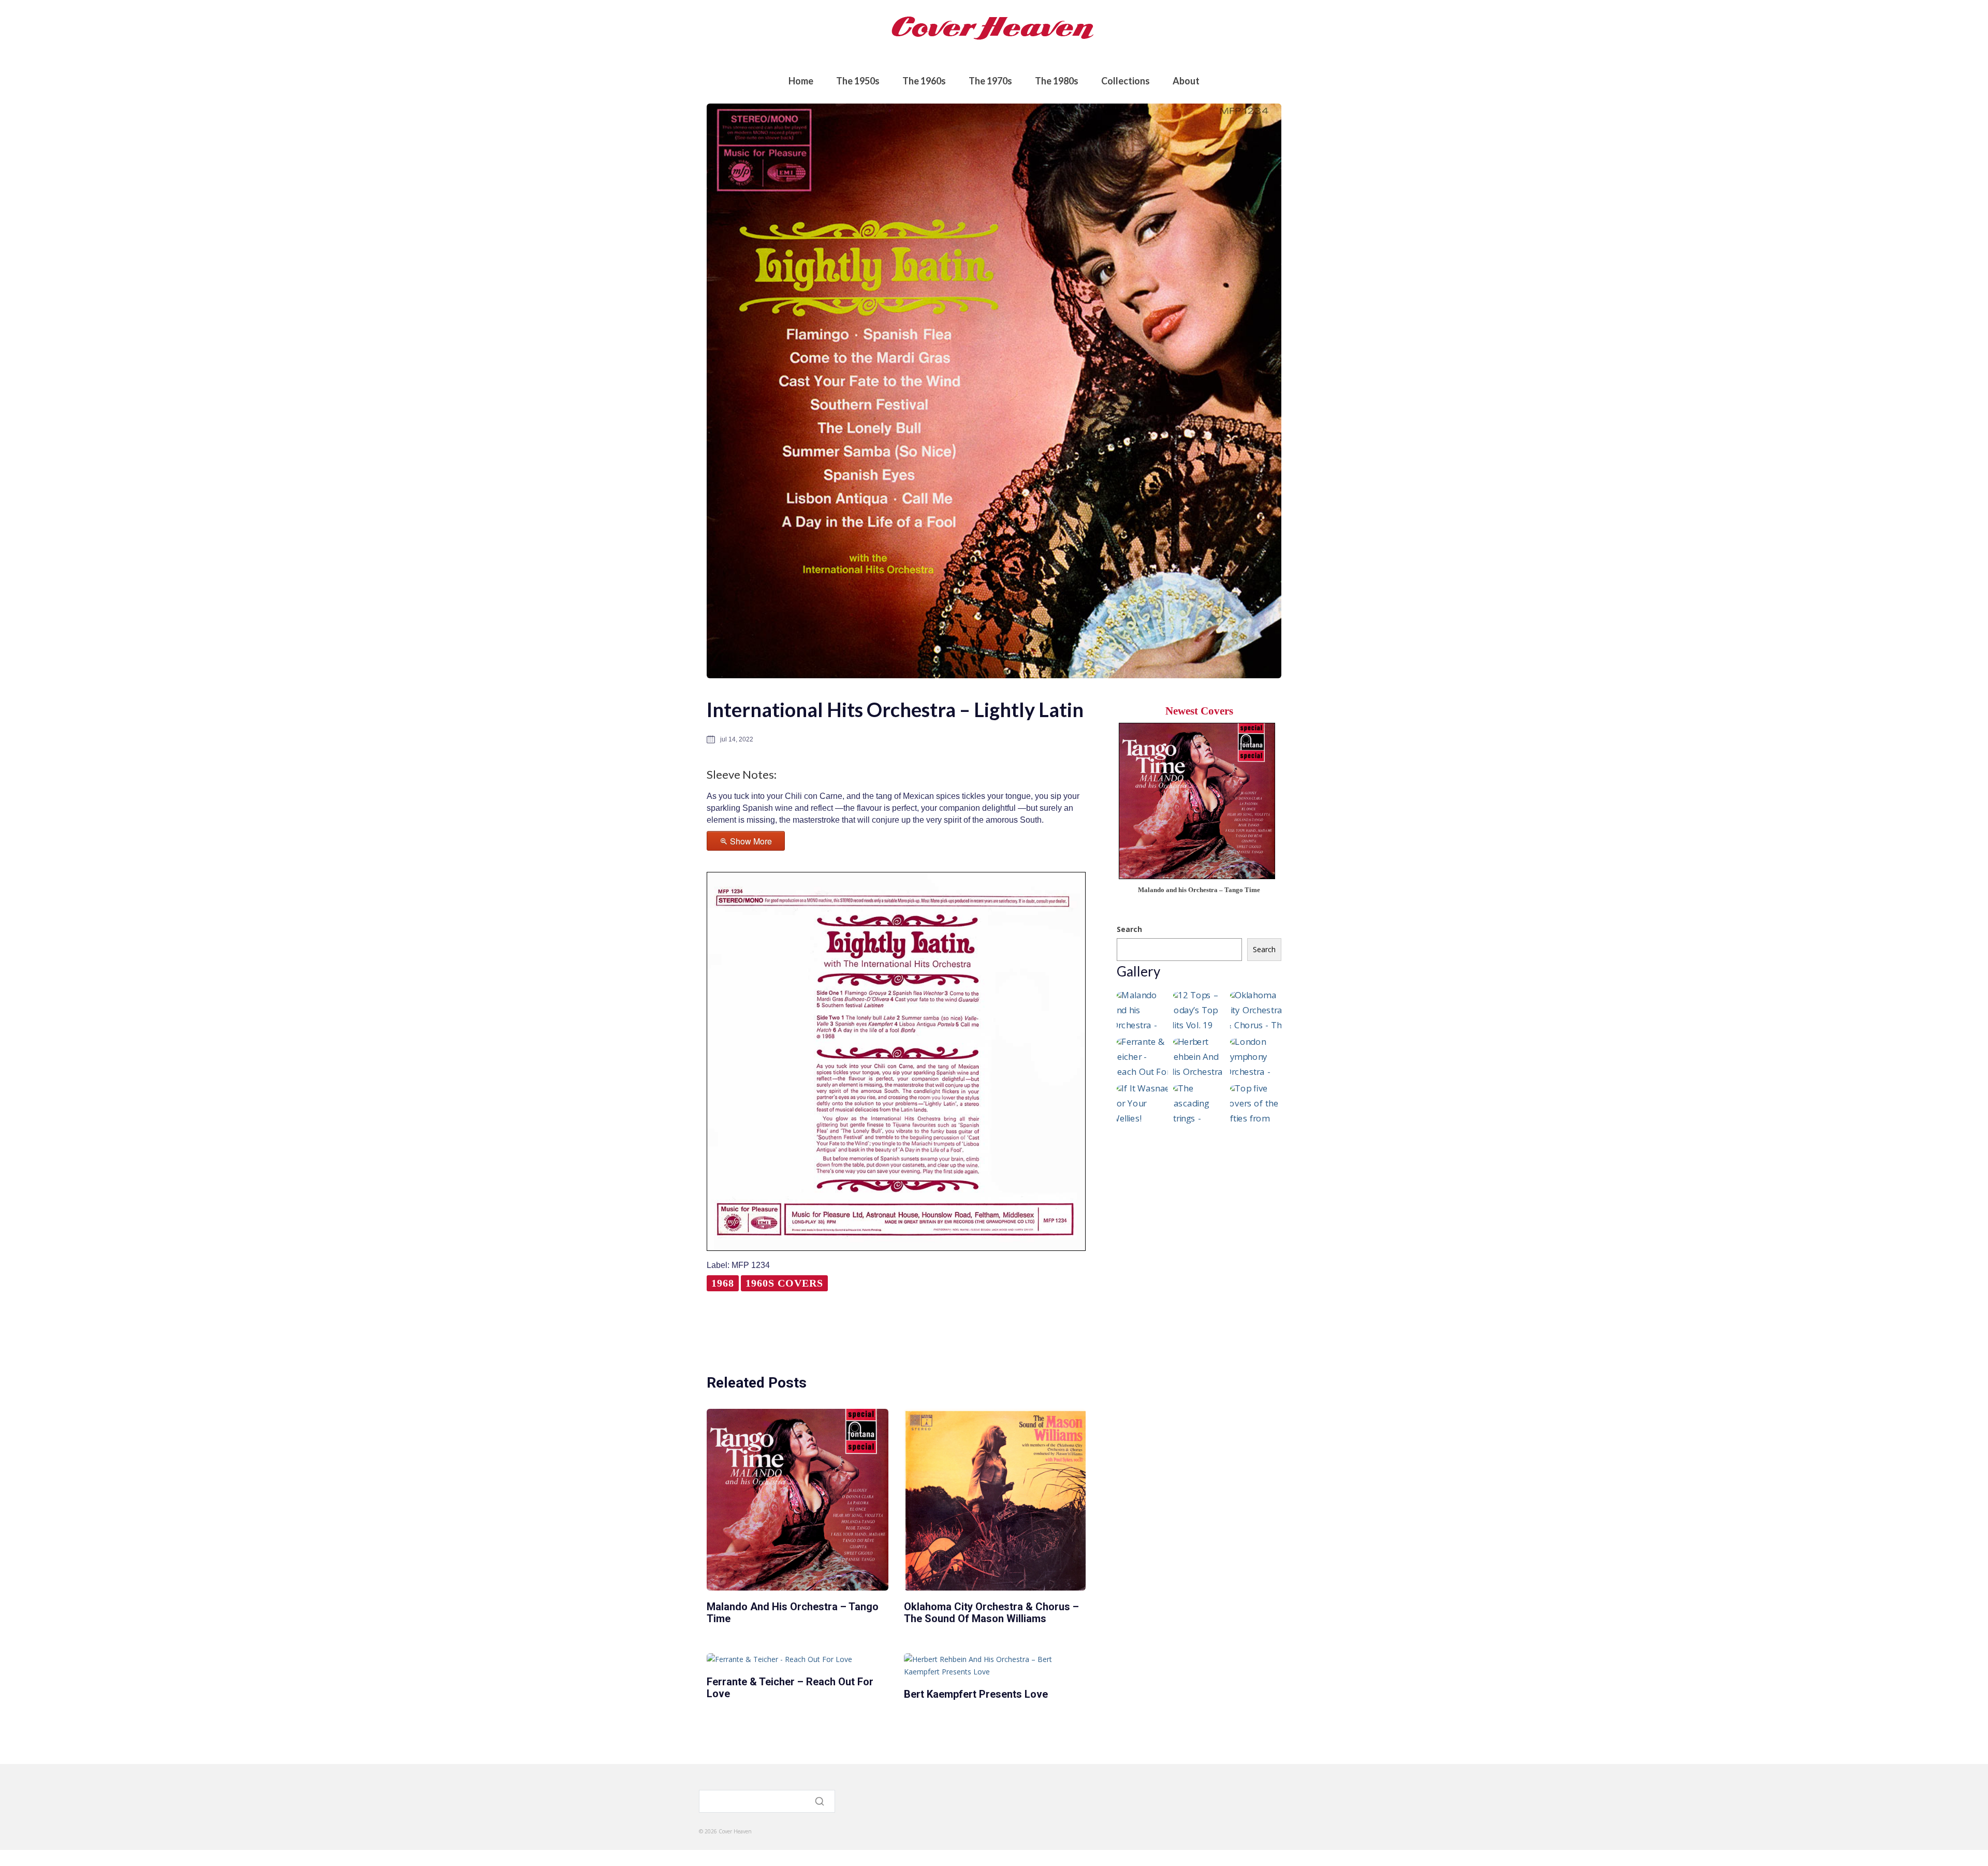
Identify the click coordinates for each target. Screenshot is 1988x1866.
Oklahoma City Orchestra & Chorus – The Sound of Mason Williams (991, 1613)
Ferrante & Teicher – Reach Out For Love (790, 1688)
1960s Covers (784, 1283)
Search (1129, 929)
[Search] (821, 1801)
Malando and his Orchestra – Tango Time (793, 1613)
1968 (723, 1283)
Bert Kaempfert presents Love (976, 1694)
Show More (751, 841)
